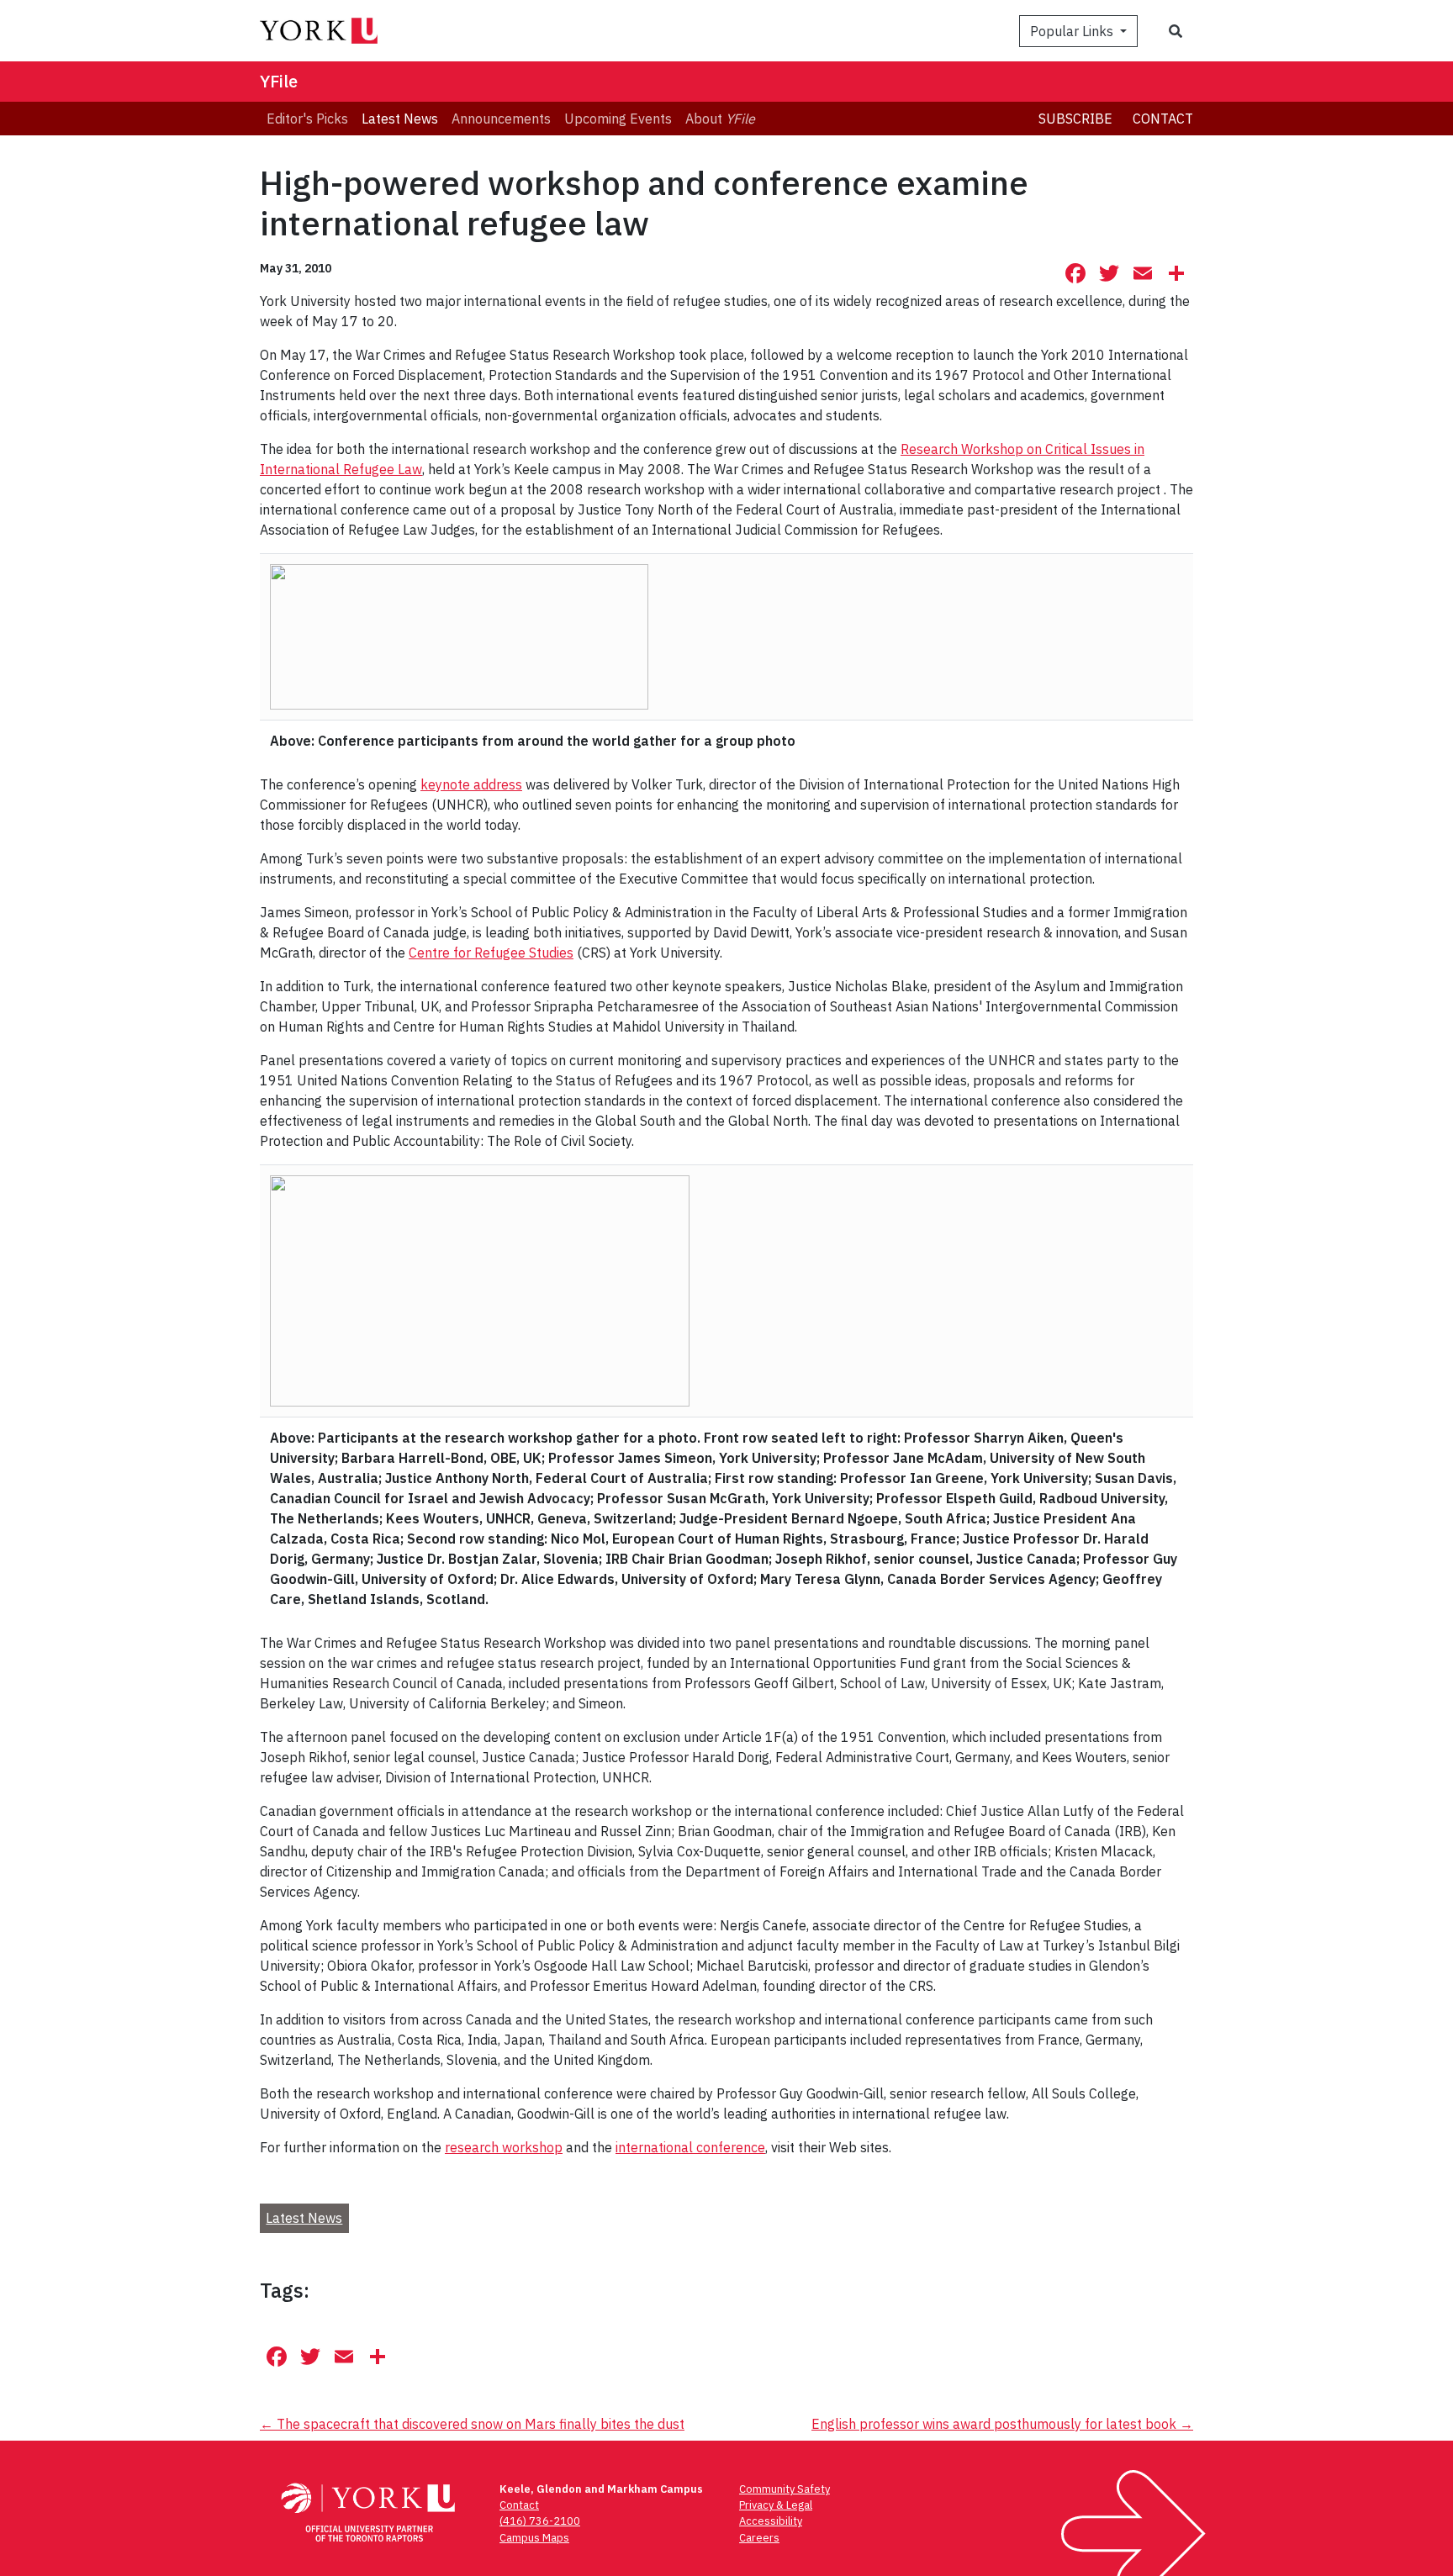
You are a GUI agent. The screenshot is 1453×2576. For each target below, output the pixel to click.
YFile (279, 81)
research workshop (504, 2147)
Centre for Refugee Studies (491, 953)
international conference (690, 2147)
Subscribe (1075, 119)
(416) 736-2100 (540, 2521)
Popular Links (1073, 31)
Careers (759, 2538)
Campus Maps (534, 2538)
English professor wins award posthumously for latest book (1002, 2424)
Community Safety (785, 2489)
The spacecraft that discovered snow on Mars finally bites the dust (472, 2424)
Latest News (304, 2218)
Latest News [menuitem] (400, 119)
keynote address (471, 784)
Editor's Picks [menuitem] (307, 119)
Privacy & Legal (776, 2505)
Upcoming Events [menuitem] (618, 119)
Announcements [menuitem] (501, 119)
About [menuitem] (720, 119)
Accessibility (771, 2521)
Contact (1163, 119)
